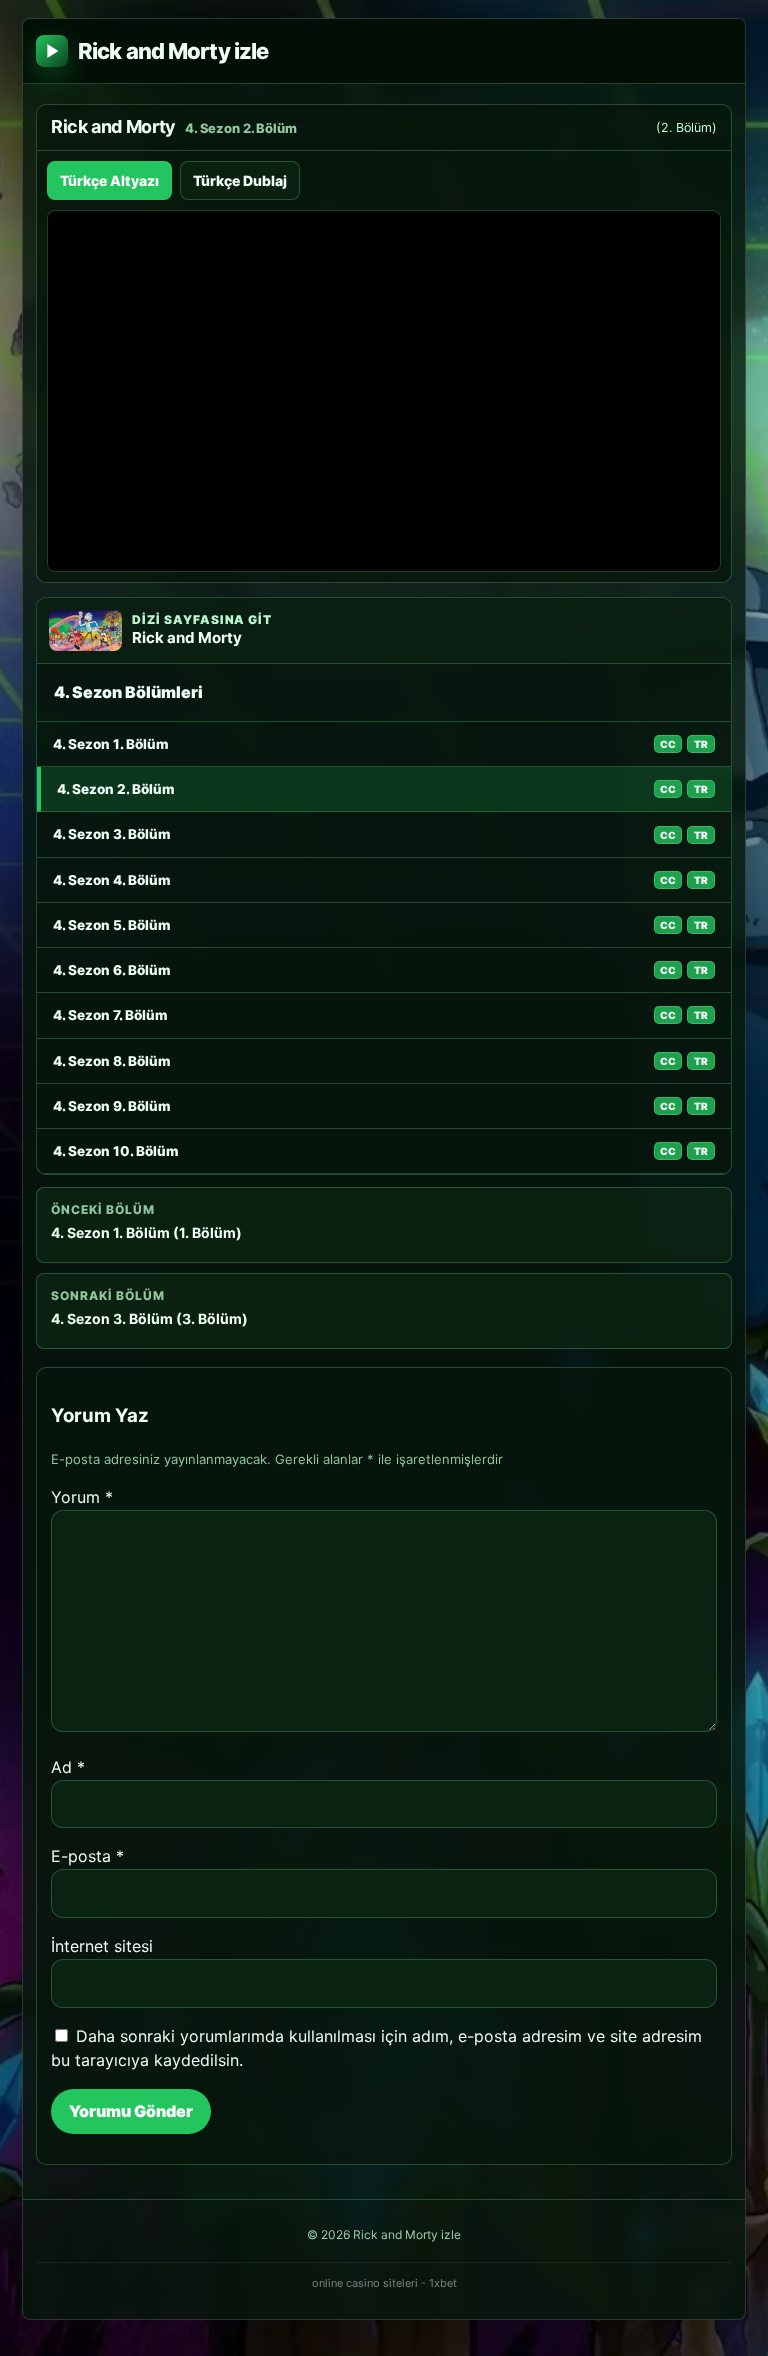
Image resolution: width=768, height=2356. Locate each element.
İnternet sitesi (102, 1946)
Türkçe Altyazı (109, 180)
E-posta (87, 1856)
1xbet (443, 2283)
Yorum (82, 1497)
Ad (68, 1767)
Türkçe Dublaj (240, 180)
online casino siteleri (365, 2283)
